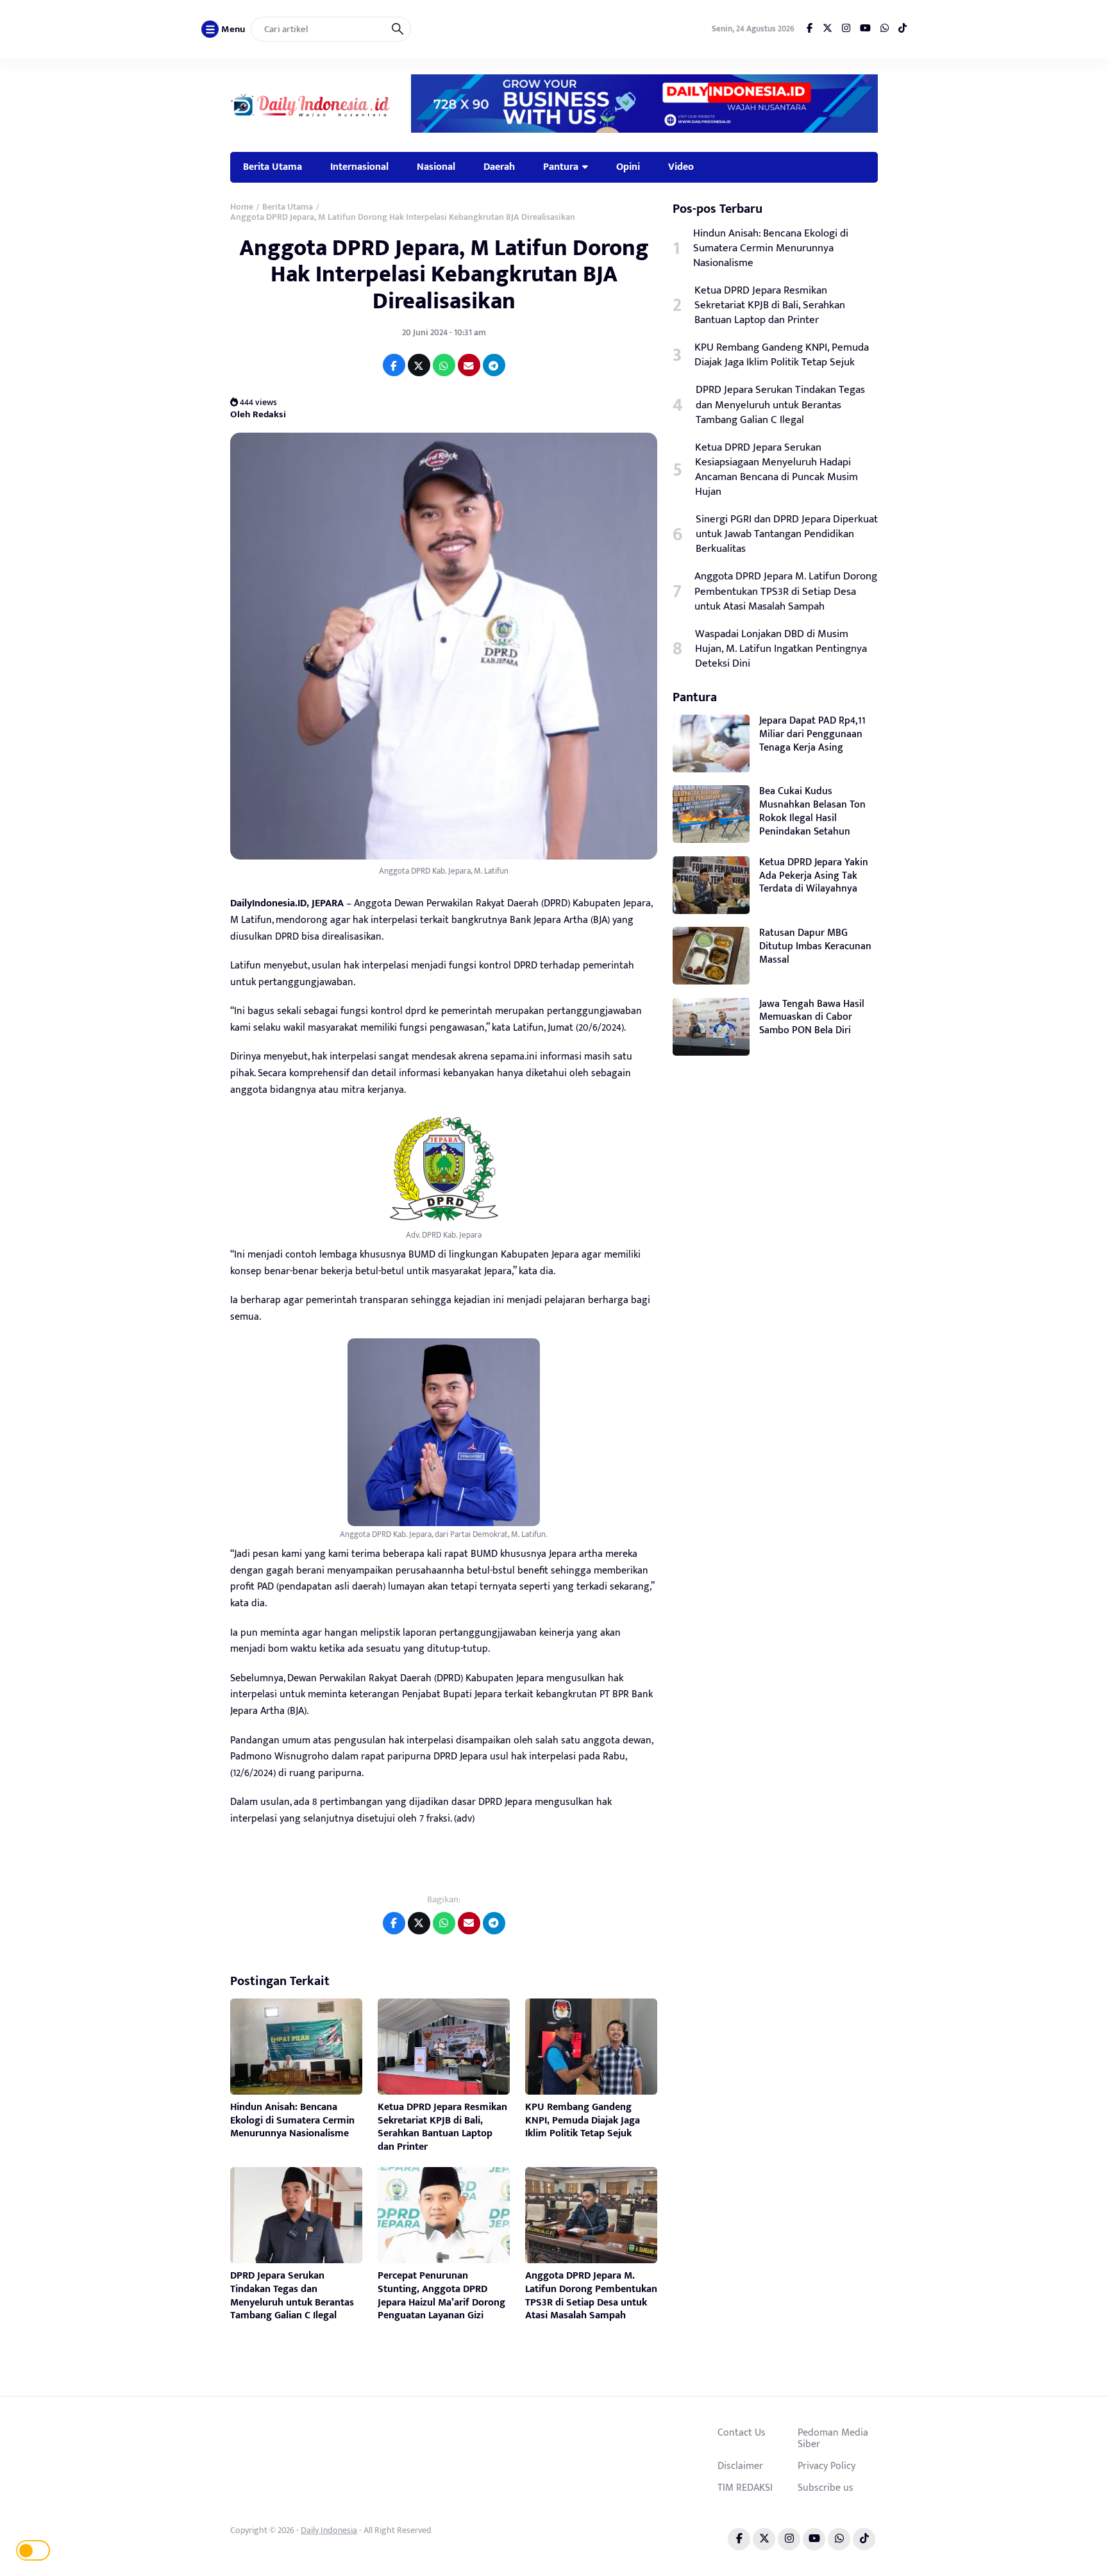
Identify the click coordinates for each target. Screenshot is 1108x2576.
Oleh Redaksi (258, 414)
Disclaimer (740, 2466)
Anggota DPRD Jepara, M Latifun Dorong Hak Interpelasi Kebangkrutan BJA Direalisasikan (444, 275)
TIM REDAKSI (745, 2488)
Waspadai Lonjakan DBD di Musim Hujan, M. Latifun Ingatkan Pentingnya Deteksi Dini (781, 649)
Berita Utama (273, 167)
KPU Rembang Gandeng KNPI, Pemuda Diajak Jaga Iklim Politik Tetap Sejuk (583, 2121)
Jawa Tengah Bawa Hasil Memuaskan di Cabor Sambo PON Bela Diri (812, 1018)
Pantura (561, 167)
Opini (628, 167)
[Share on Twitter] (419, 365)
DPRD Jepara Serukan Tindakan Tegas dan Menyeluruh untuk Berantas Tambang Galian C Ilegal (292, 2296)
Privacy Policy (827, 2466)
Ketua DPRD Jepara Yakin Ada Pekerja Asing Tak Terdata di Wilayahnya (814, 876)
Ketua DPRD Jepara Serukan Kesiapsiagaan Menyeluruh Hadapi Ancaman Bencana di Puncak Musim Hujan (776, 470)
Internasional (359, 167)
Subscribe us (826, 2488)
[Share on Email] (469, 365)
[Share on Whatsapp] (444, 365)
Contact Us (742, 2432)
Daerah (499, 167)
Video (681, 167)
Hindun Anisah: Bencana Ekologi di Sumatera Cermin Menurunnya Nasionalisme (292, 2121)
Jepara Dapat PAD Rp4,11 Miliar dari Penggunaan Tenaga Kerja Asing (812, 734)
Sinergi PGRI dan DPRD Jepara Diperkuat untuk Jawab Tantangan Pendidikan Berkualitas (787, 534)
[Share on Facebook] (394, 365)
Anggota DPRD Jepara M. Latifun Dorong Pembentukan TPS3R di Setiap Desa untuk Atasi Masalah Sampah (591, 2296)
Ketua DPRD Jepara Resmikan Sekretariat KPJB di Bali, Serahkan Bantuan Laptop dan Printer (442, 2127)
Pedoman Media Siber (833, 2438)
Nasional (436, 167)
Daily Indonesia (329, 2530)
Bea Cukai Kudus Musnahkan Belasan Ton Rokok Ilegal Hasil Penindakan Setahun (812, 811)
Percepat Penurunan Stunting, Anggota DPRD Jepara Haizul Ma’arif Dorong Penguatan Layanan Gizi (441, 2296)
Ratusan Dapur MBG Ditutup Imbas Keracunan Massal (815, 946)
